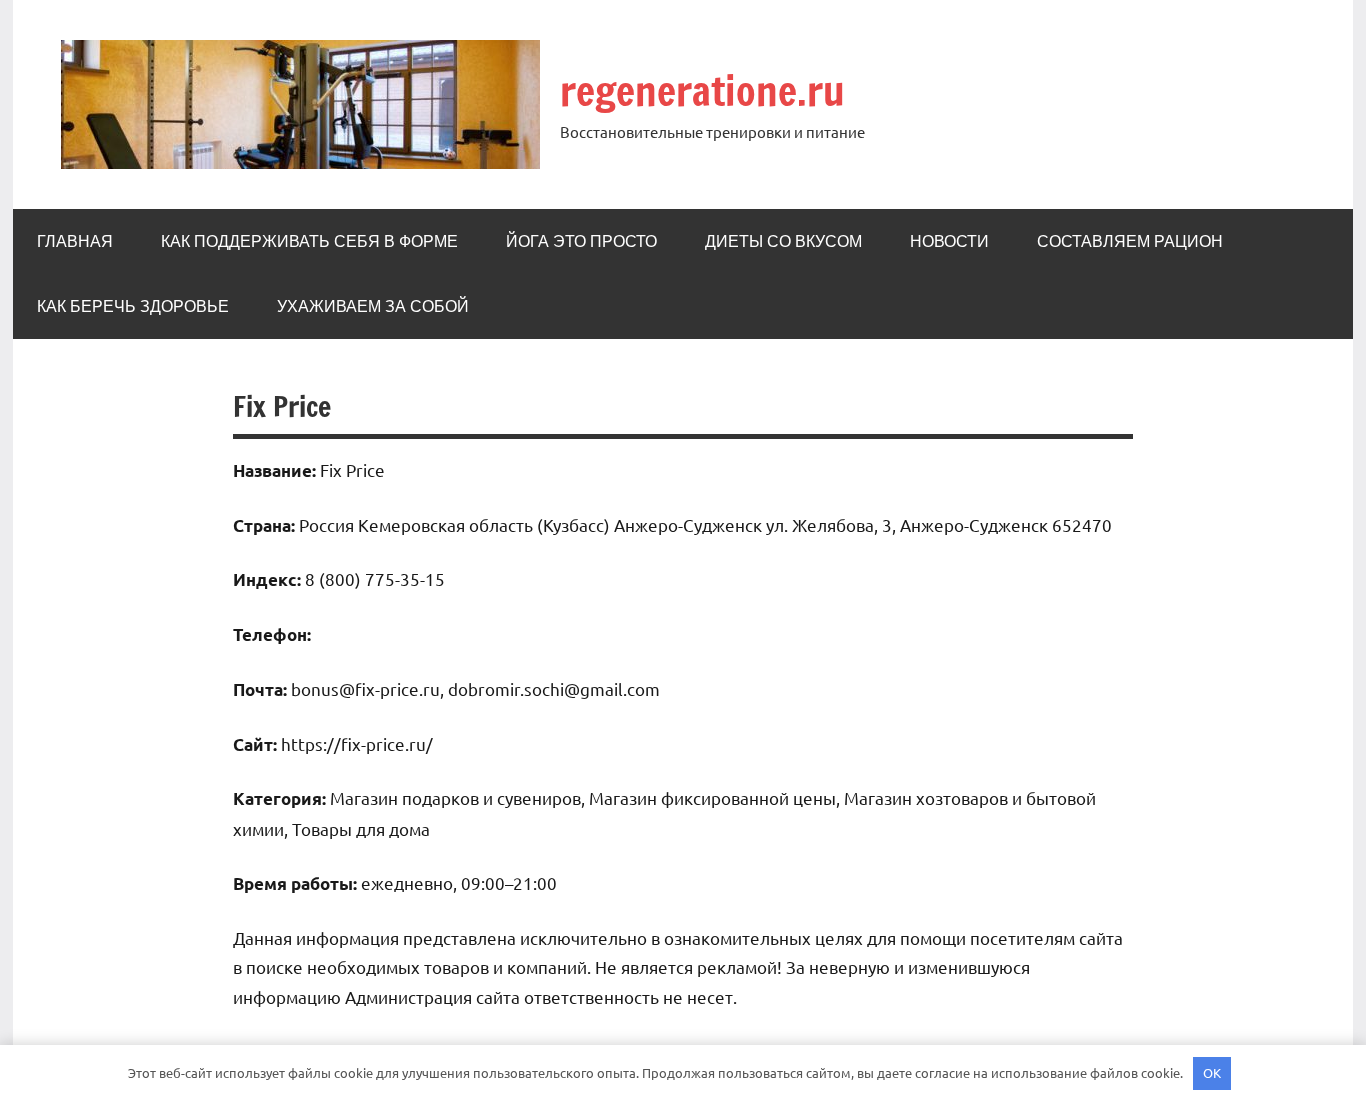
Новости (949, 241)
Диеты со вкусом (783, 241)
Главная (75, 241)
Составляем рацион (1130, 241)
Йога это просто (581, 241)
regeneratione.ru (702, 90)
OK (1212, 1072)
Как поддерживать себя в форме (309, 241)
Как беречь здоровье (133, 306)
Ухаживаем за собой (373, 306)
